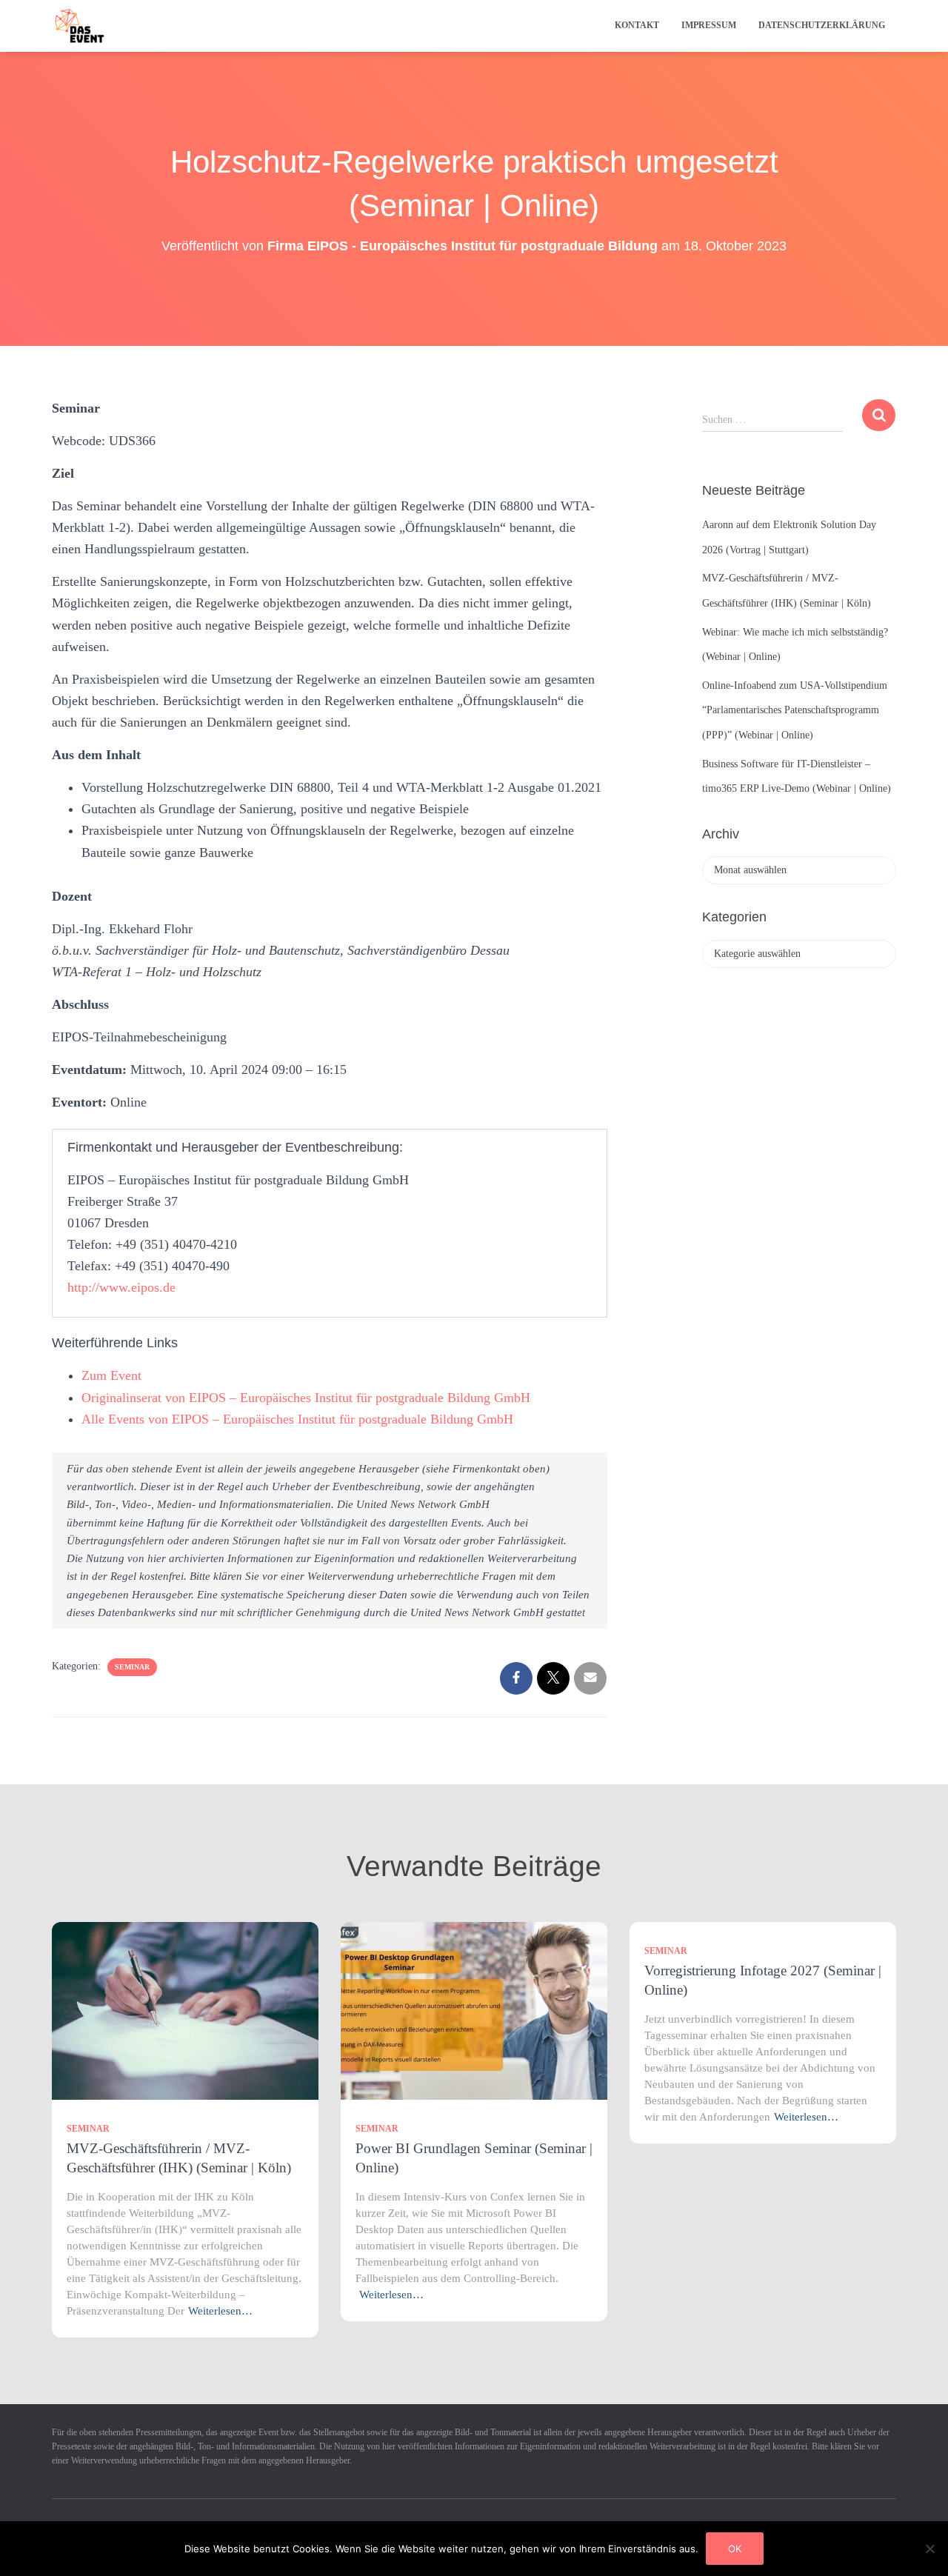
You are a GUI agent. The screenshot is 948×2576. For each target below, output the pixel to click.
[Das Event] (80, 26)
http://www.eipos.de (121, 1287)
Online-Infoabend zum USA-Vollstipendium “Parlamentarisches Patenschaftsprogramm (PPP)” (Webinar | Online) (795, 710)
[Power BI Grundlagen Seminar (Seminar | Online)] (474, 2011)
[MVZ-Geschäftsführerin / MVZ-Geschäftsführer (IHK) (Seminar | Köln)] (185, 2011)
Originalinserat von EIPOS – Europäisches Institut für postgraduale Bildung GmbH (306, 1398)
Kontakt (637, 25)
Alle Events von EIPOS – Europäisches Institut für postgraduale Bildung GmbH (297, 1419)
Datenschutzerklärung (822, 25)
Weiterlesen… (220, 2311)
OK (735, 2549)
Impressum (709, 25)
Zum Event (111, 1375)
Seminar (132, 1667)
